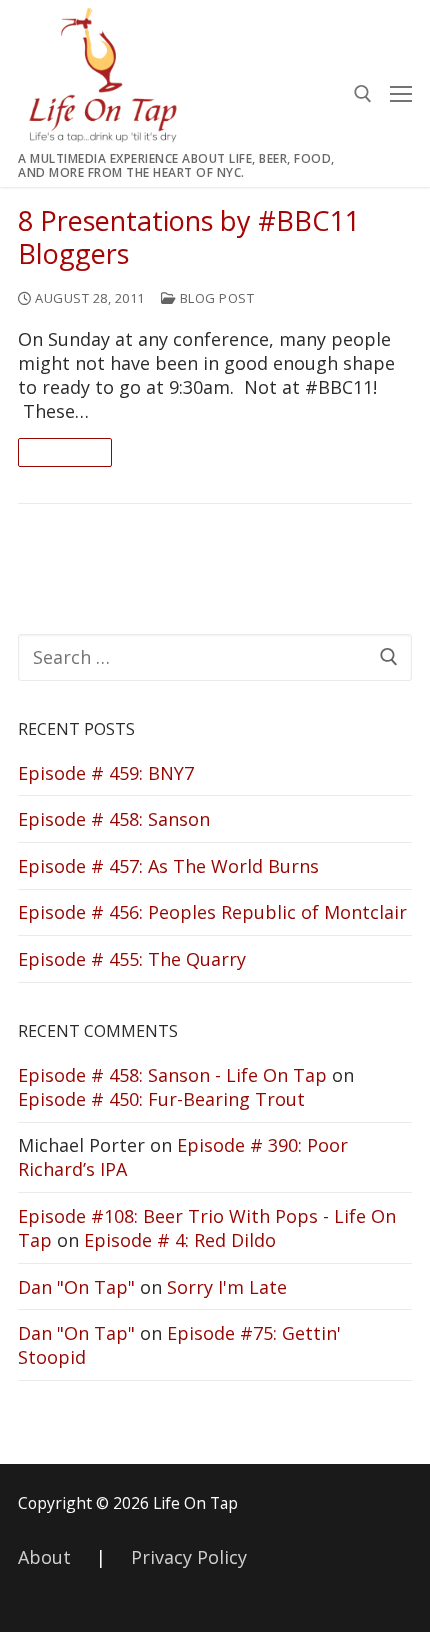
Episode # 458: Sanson (114, 819)
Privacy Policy (189, 1557)
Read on (65, 452)
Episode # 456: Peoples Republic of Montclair (212, 912)
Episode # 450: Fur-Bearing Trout (161, 1099)
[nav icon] (401, 93)
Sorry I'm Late (227, 1287)
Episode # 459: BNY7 (106, 773)
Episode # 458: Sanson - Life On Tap (172, 1075)
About (44, 1557)
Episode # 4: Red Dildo (180, 1240)
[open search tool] (363, 94)
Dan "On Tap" (76, 1287)
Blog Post (215, 298)
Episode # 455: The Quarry (132, 959)
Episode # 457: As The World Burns (168, 866)
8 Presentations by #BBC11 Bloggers (189, 238)
